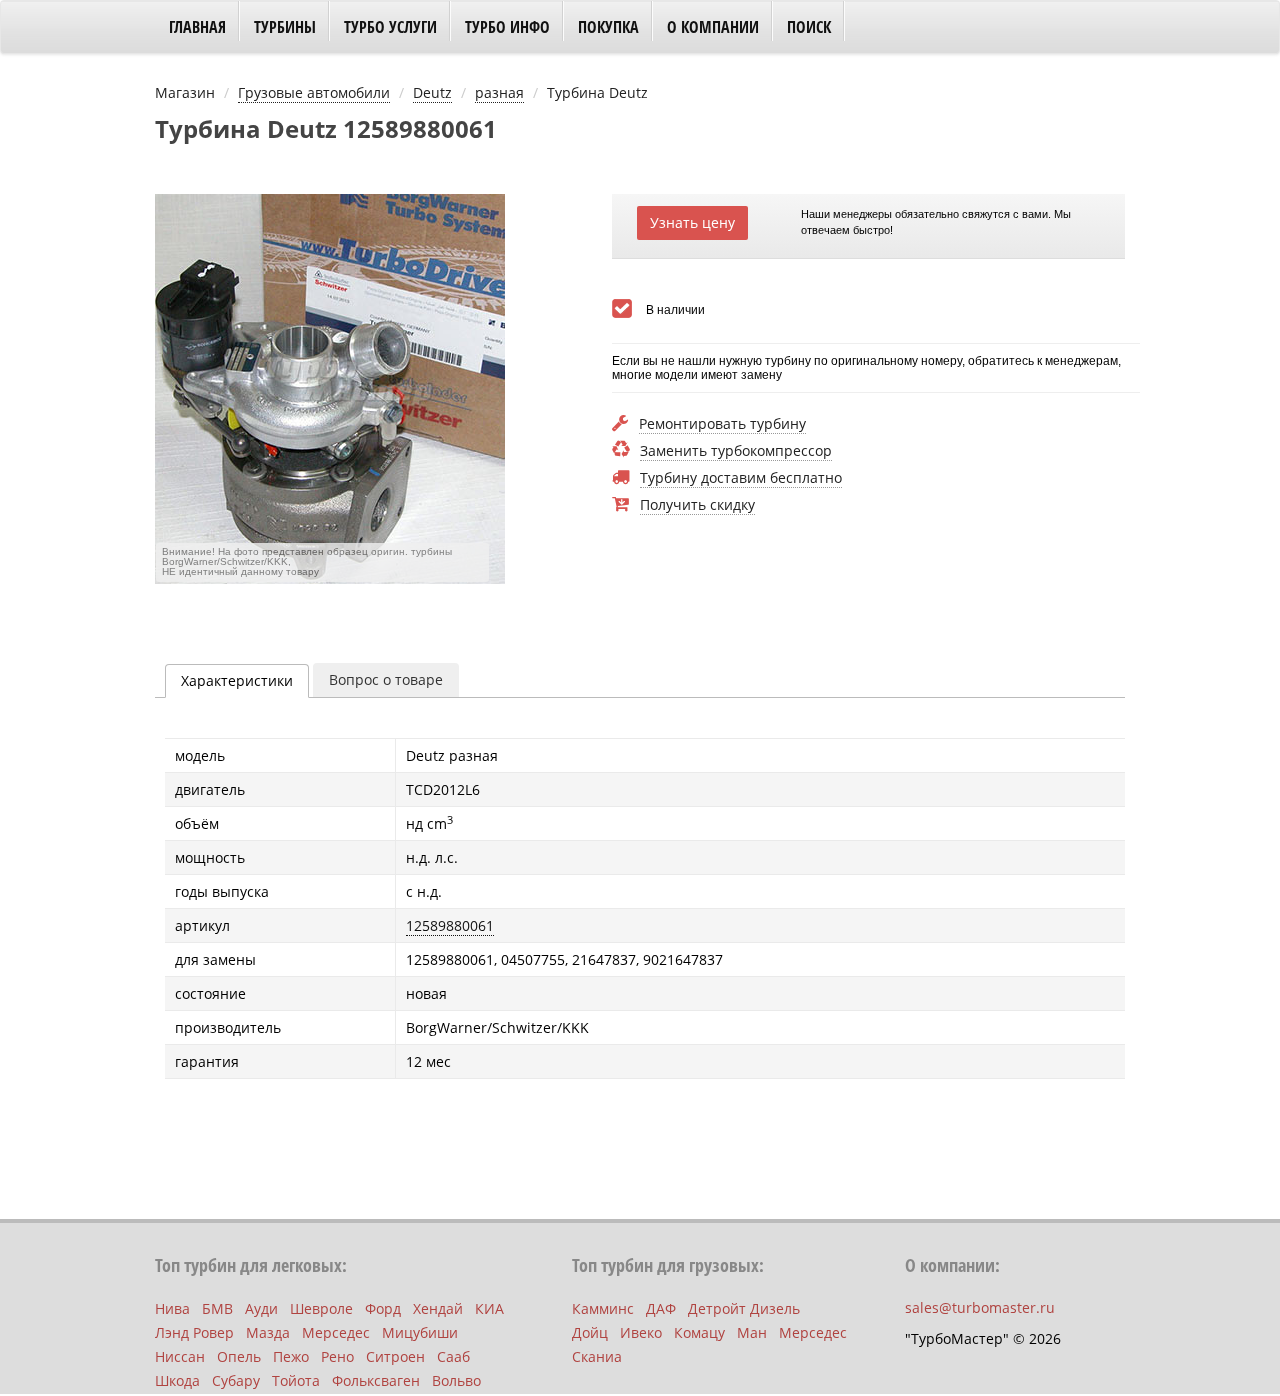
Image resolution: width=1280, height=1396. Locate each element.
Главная (197, 27)
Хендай (438, 1308)
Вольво (456, 1380)
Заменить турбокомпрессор (736, 451)
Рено (337, 1356)
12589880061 (450, 925)
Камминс (603, 1308)
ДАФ (661, 1308)
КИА (489, 1308)
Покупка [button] (608, 27)
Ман (752, 1332)
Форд (383, 1308)
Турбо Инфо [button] (507, 27)
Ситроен (395, 1356)
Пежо (291, 1356)
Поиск (809, 27)
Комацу (699, 1332)
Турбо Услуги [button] (390, 27)
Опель (239, 1356)
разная (499, 92)
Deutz (432, 92)
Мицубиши (420, 1332)
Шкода (177, 1380)
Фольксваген (376, 1380)
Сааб (453, 1356)
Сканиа (597, 1356)
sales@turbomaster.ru (980, 1307)
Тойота (296, 1380)
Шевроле (321, 1308)
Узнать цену (692, 222)
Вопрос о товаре (386, 679)
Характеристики (237, 680)
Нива (172, 1308)
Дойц (590, 1332)
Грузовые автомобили (314, 92)
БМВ (217, 1308)
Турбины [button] (285, 27)
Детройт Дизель (744, 1308)
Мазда (268, 1332)
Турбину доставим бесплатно (741, 478)
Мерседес (336, 1332)
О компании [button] (713, 27)
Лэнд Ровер (194, 1332)
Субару (236, 1380)
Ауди (261, 1308)
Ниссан (180, 1356)
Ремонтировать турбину (722, 424)
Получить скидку (697, 505)
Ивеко (641, 1332)
